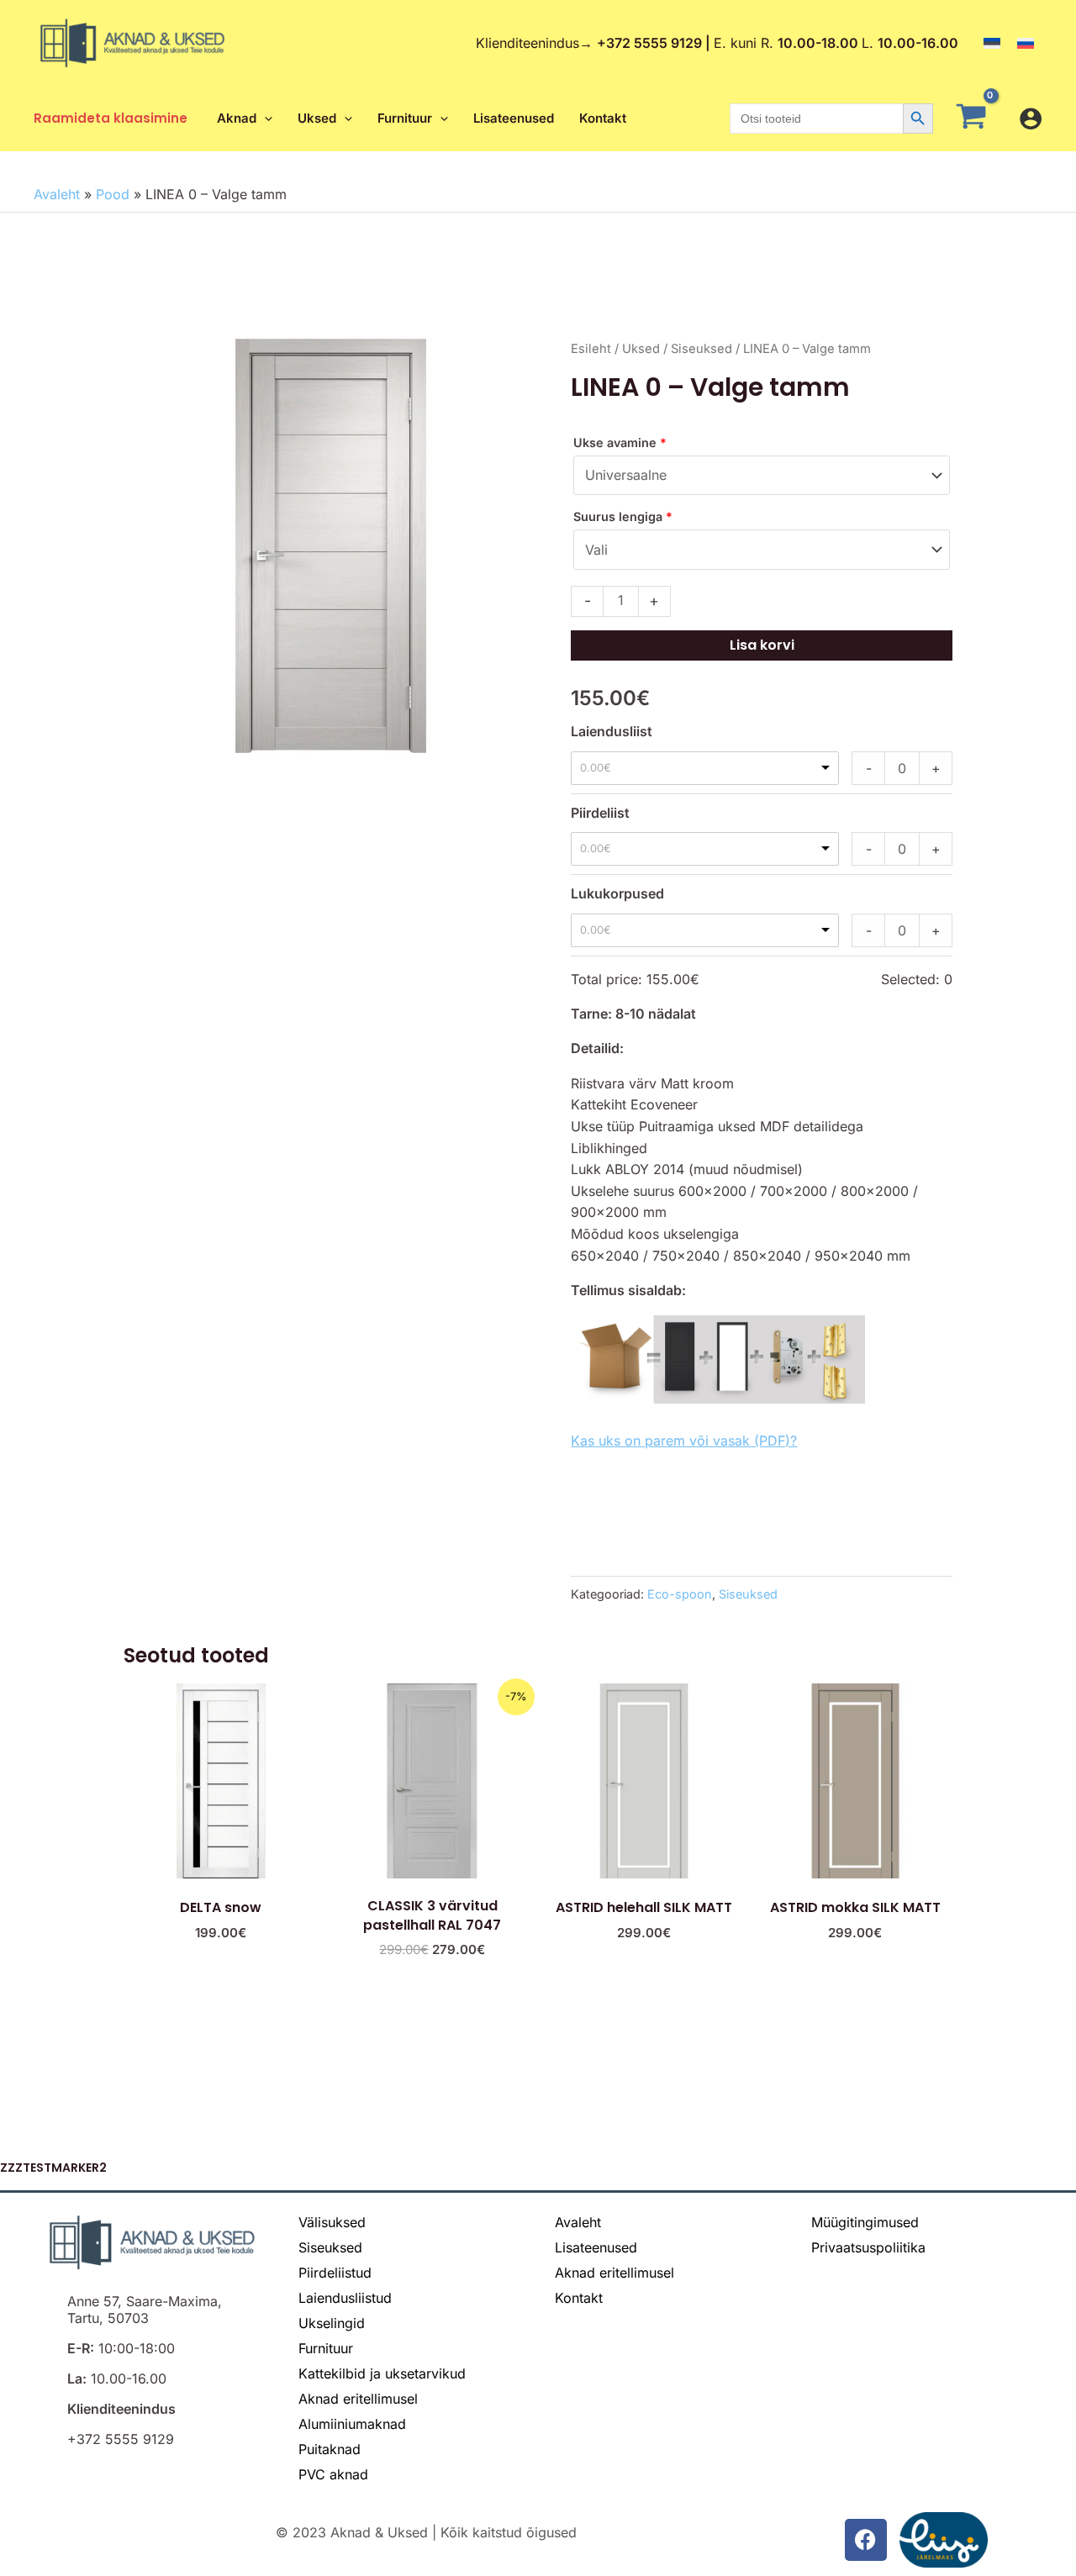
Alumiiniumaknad (352, 2424)
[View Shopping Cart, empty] (976, 119)
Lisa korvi (762, 645)
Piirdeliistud (335, 2273)
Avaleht (57, 194)
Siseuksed (702, 349)
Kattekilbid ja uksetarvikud (382, 2373)
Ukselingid (332, 2323)
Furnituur (326, 2348)
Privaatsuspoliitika (868, 2247)
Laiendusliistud (345, 2298)
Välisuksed (332, 2222)
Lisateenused (596, 2247)
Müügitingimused (865, 2222)
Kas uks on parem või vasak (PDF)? (684, 1441)
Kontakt (579, 2298)
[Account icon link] (1031, 119)
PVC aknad (333, 2474)
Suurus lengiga (623, 516)
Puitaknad (330, 2449)
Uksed (641, 349)
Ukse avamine (620, 443)
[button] (264, 119)
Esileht (591, 349)
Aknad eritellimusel (358, 2399)
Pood (113, 194)
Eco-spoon (680, 1594)
